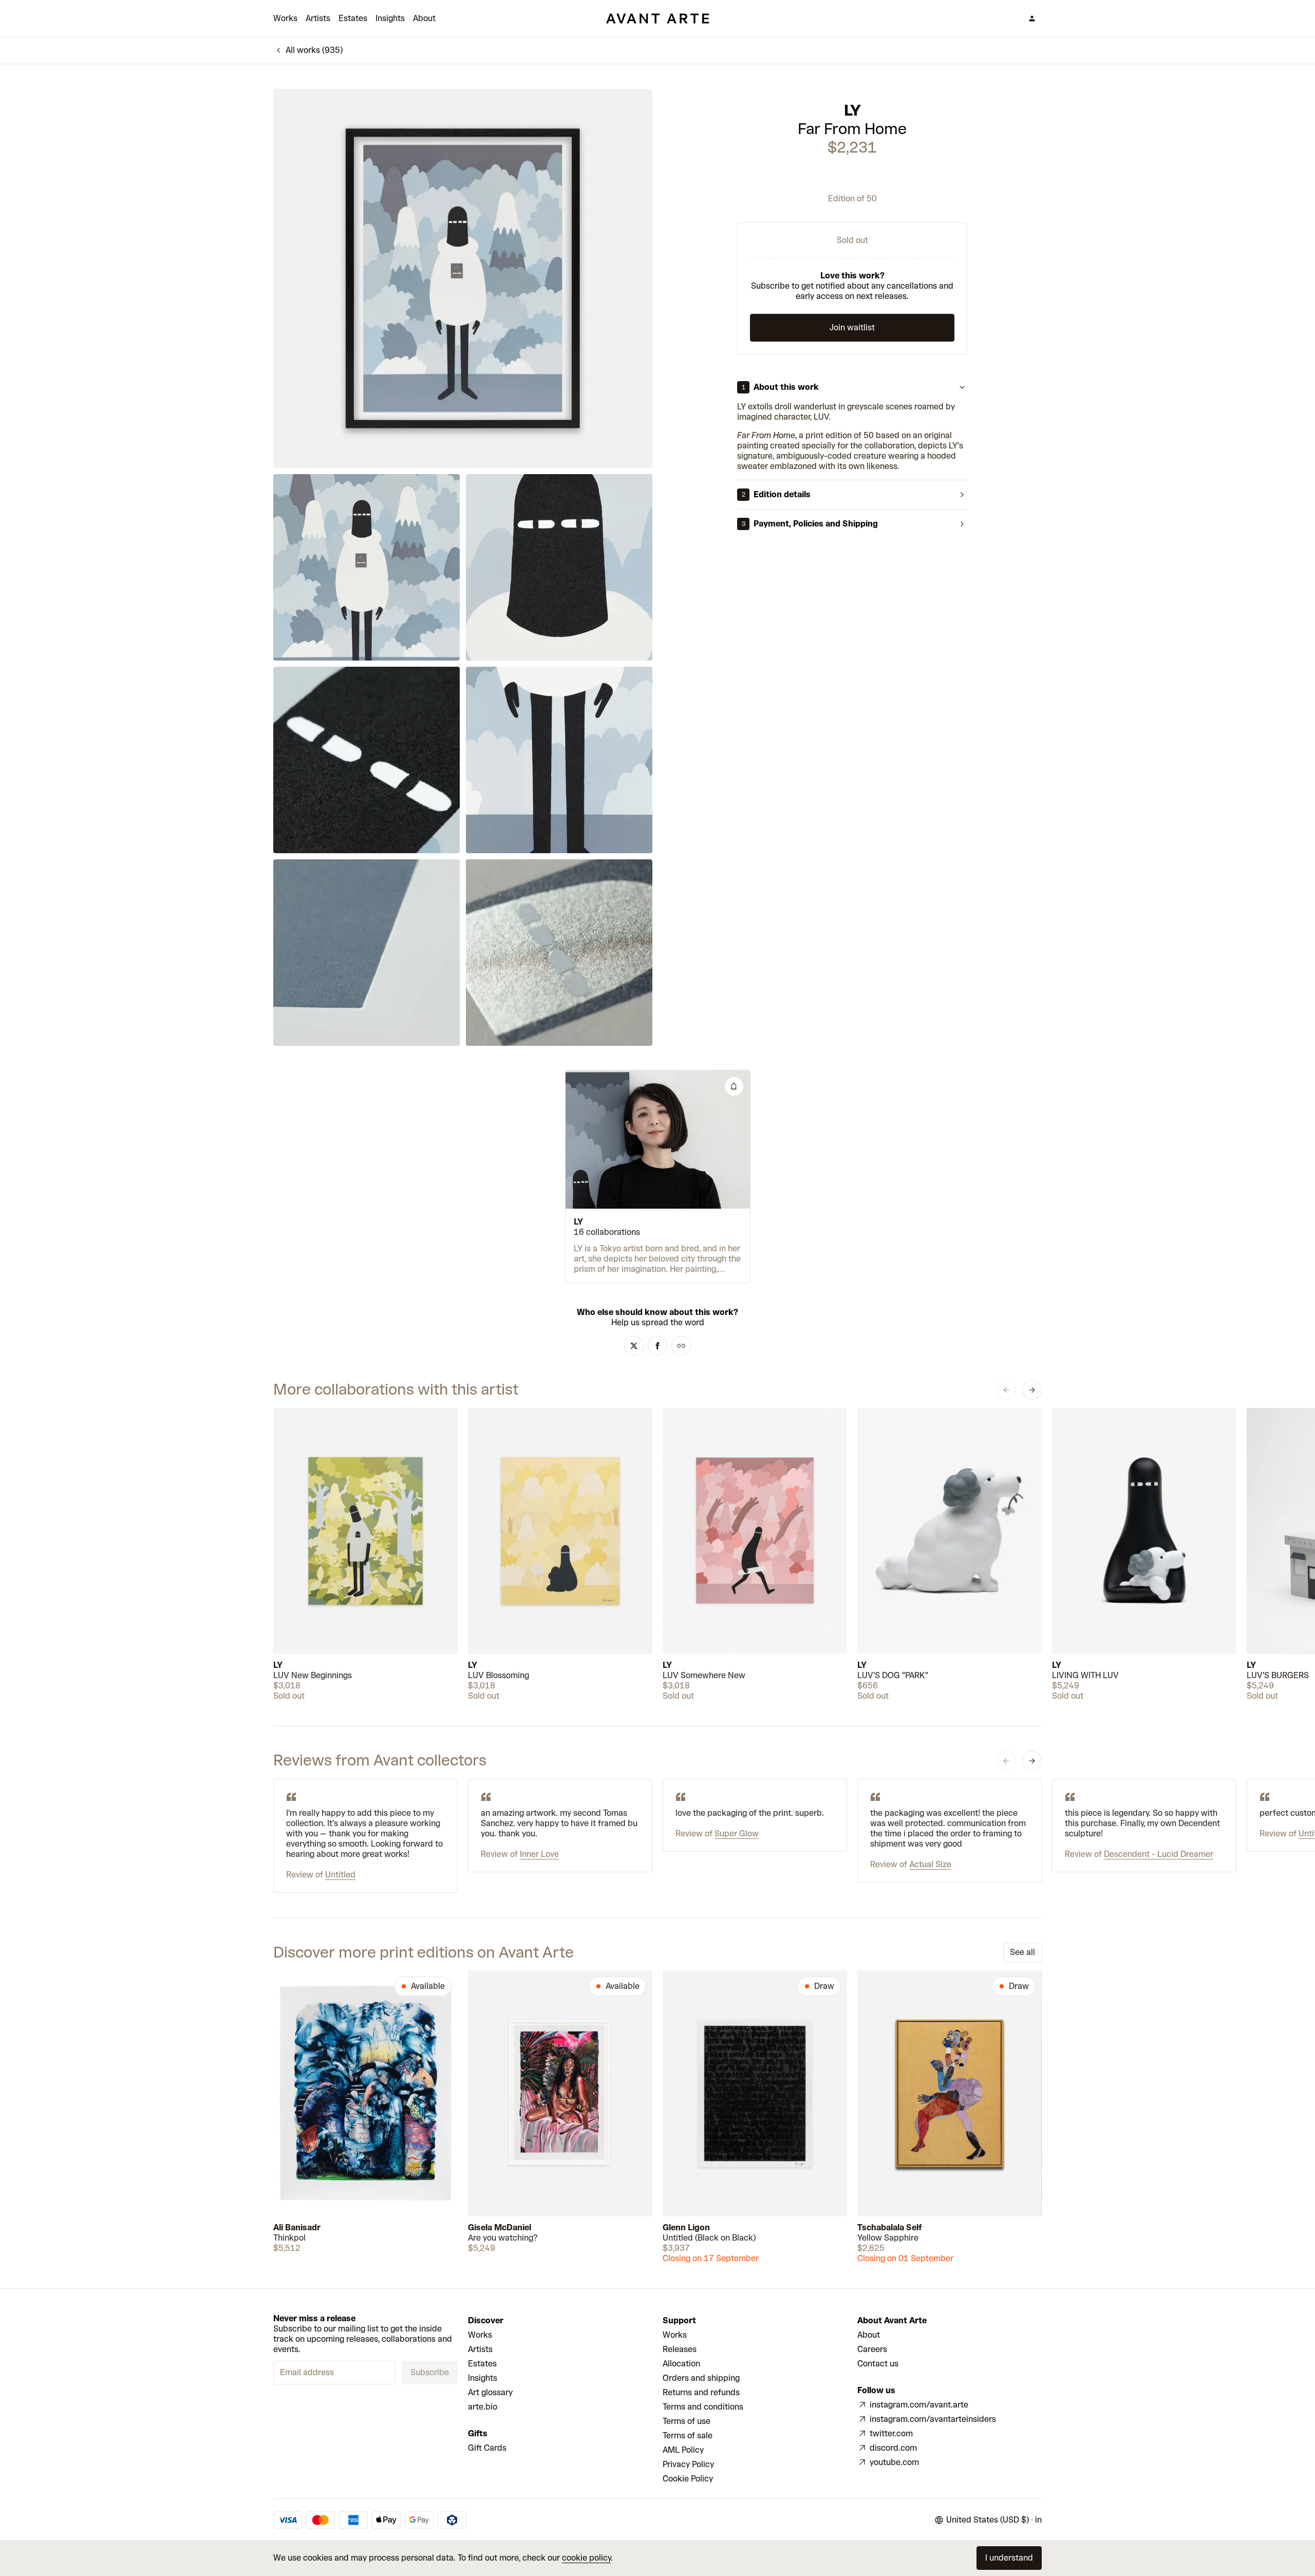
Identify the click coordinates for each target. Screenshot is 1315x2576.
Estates (353, 18)
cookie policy (586, 2558)
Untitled (340, 1875)
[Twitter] (634, 1346)
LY (852, 110)
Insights (390, 18)
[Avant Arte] (657, 18)
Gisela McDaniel (500, 2227)
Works (285, 18)
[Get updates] (734, 1086)
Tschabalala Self (890, 2227)
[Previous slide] (1006, 1390)
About (424, 18)
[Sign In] (1032, 18)
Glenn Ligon (686, 2227)
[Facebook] (657, 1346)
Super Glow (737, 1834)
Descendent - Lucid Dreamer (1159, 1854)
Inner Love (539, 1854)
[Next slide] (1032, 1390)
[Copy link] (681, 1346)
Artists (318, 18)
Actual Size (930, 1864)
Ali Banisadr (297, 2227)
